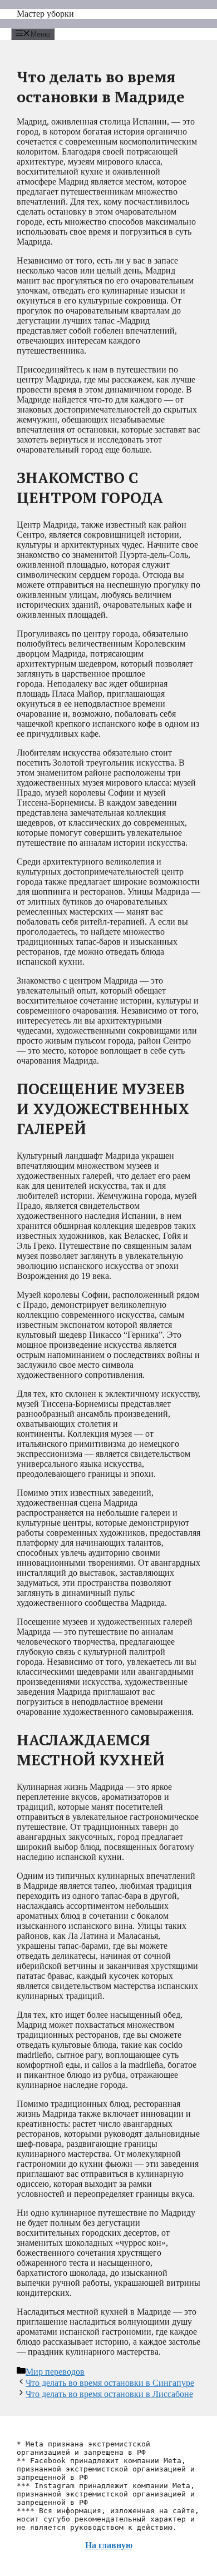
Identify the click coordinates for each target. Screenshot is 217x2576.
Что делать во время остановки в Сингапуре (110, 2383)
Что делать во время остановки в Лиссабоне (109, 2394)
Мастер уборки (45, 14)
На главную (109, 2545)
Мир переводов (55, 2372)
